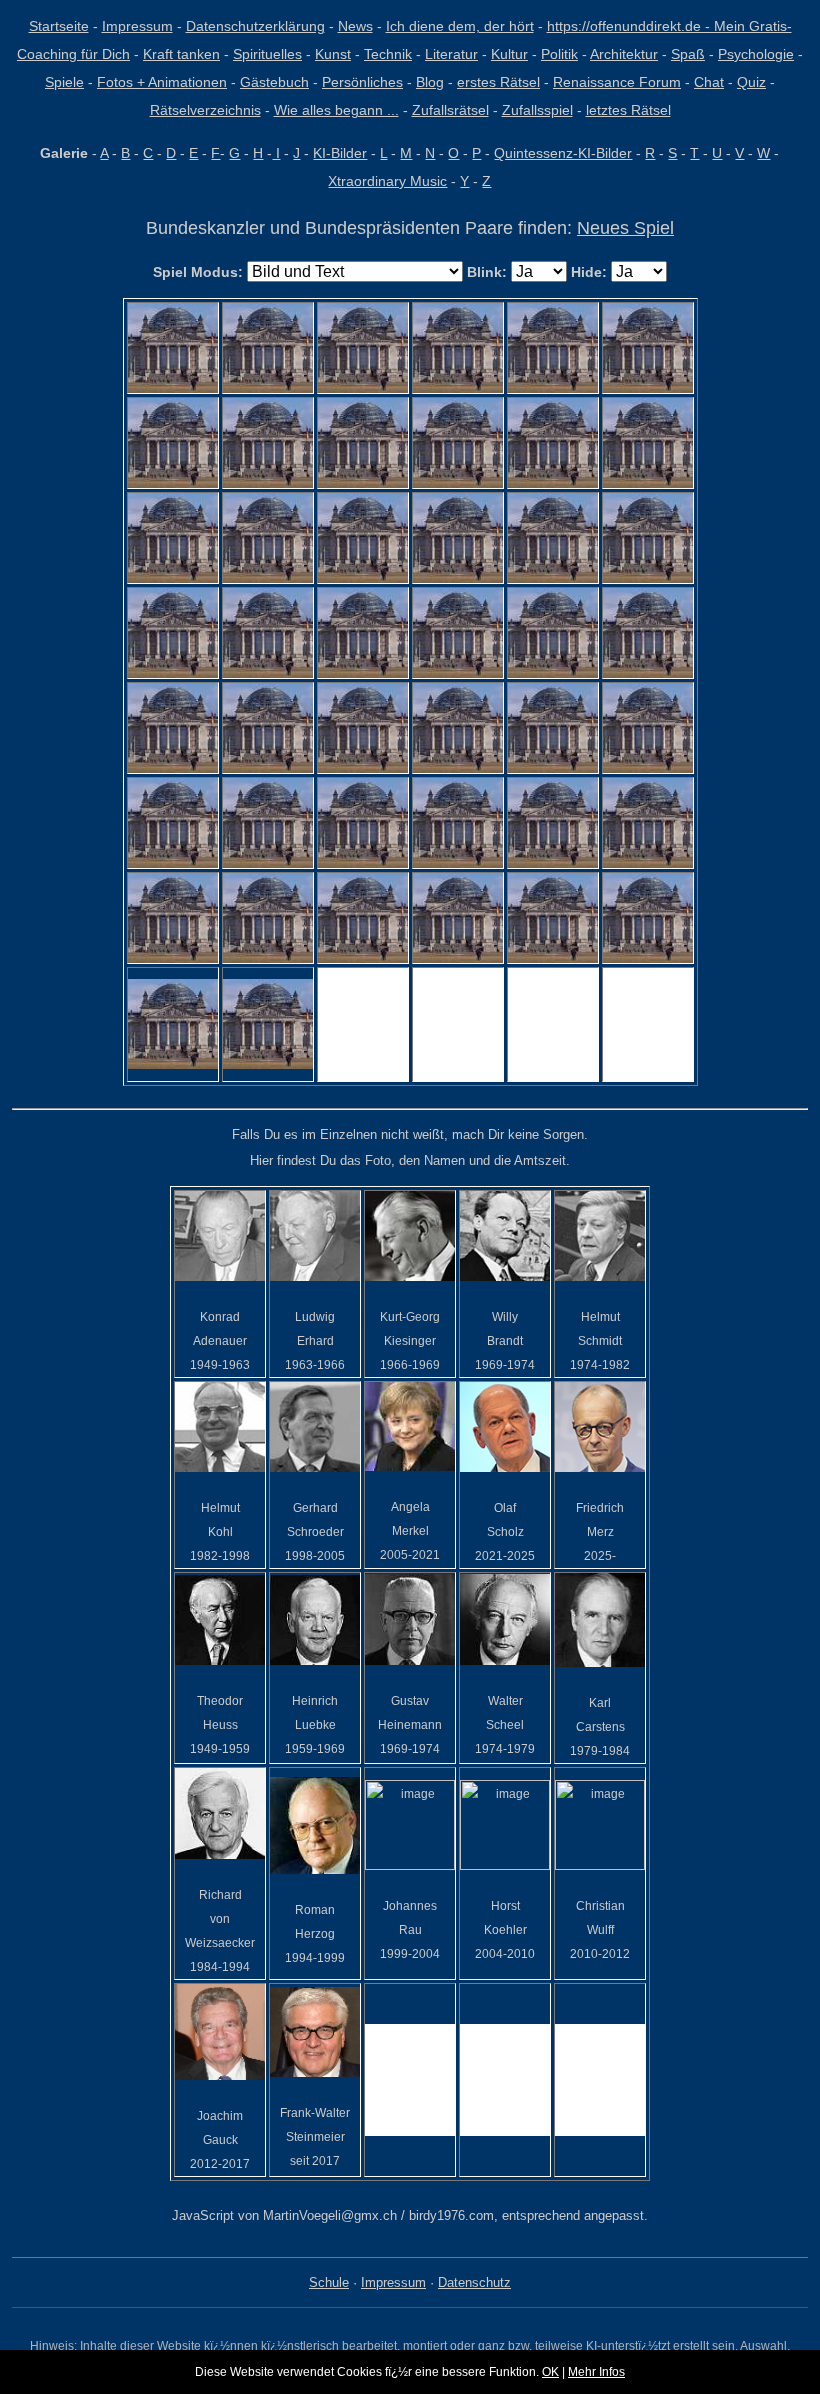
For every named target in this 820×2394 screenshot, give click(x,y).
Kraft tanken (181, 54)
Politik (559, 54)
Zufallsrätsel (450, 110)
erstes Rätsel (498, 82)
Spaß (688, 54)
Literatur (451, 54)
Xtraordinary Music (387, 181)
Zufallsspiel (537, 110)
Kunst (333, 54)
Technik (388, 54)
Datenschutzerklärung (255, 26)
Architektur (624, 54)
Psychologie (756, 54)
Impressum (137, 26)
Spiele (64, 82)
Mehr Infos (596, 2372)
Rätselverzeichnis (205, 110)
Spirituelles (267, 54)
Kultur (509, 54)
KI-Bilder (340, 153)
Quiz (751, 82)
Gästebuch (274, 82)
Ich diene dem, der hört (460, 26)
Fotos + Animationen (162, 82)
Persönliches (362, 82)
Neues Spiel (625, 228)
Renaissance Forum (617, 82)
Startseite (59, 26)
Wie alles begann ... (336, 110)
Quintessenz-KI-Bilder (563, 153)
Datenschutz (474, 2282)
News (355, 26)
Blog (430, 82)
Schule (329, 2282)
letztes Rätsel (628, 110)
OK (550, 2372)
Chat (709, 82)
